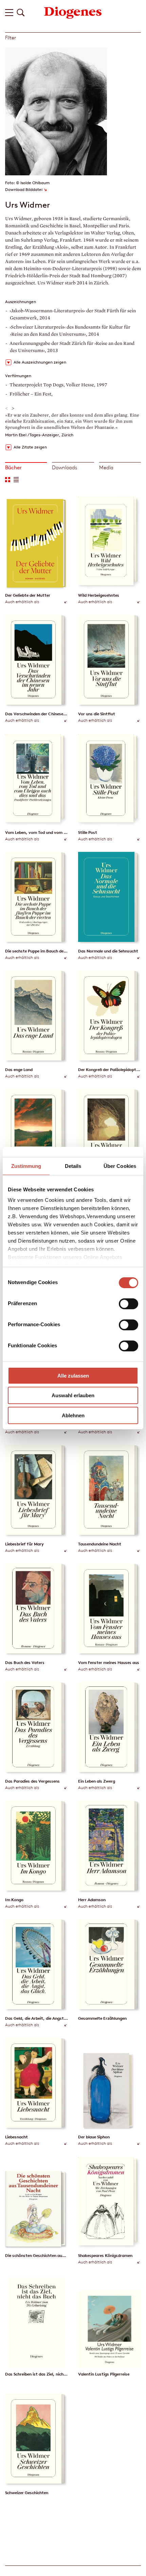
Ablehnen (73, 1415)
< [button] (7, 408)
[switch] (129, 1304)
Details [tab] (73, 1166)
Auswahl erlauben (73, 1395)
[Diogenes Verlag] (73, 12)
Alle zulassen (73, 1376)
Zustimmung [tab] (26, 1166)
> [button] (13, 408)
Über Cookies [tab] (120, 1166)
